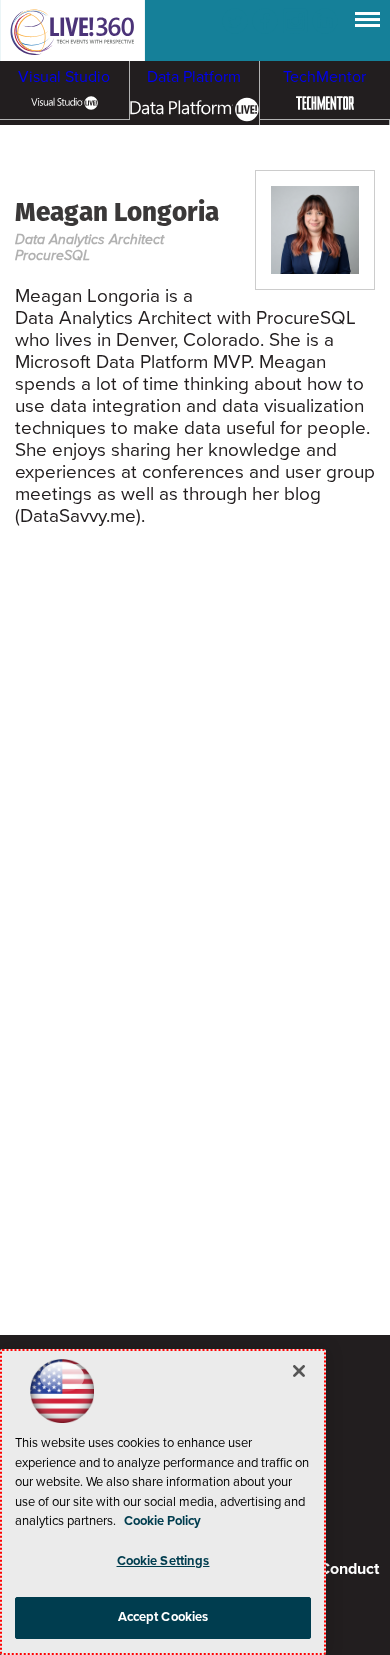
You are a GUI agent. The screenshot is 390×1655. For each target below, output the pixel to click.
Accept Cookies (163, 1617)
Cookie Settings (163, 1561)
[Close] (299, 1371)
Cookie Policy (162, 1521)
